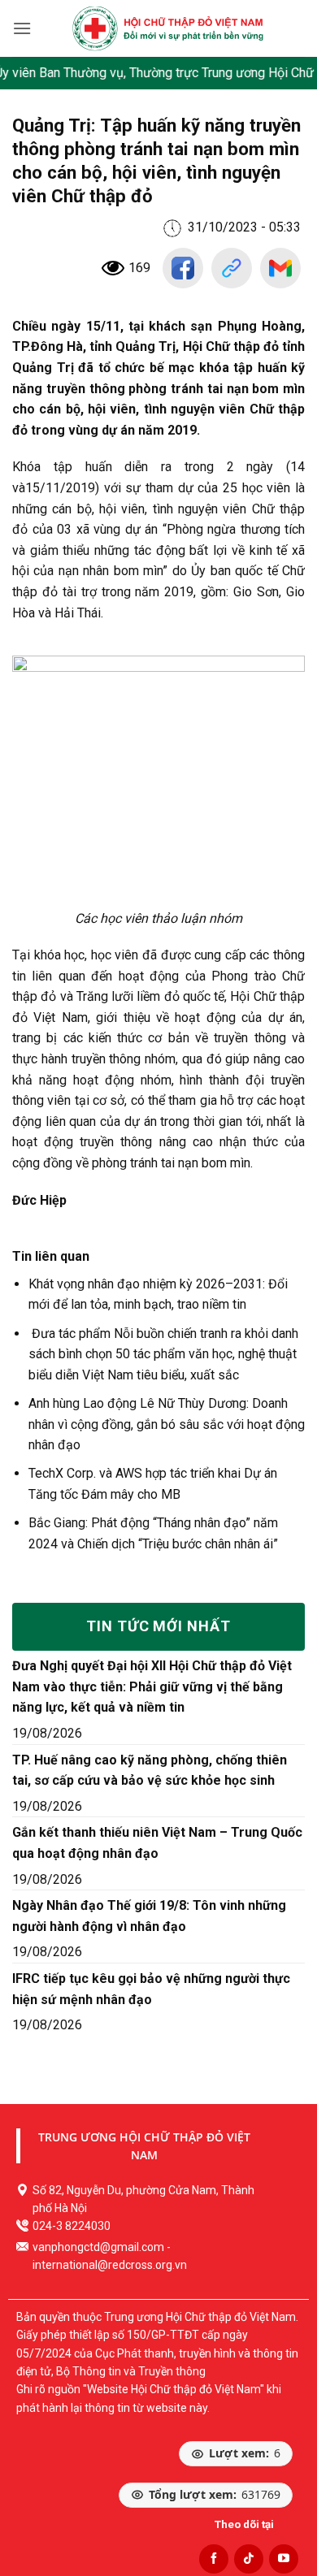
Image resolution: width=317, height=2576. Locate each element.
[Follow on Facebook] (214, 2559)
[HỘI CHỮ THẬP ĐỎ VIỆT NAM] (167, 28)
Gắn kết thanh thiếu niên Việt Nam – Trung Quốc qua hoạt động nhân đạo (157, 1843)
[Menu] (22, 28)
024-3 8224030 (72, 2226)
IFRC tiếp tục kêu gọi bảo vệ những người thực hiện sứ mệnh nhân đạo (151, 1989)
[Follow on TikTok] (249, 2559)
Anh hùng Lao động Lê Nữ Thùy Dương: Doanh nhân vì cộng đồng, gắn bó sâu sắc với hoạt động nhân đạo (167, 1424)
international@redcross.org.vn (110, 2265)
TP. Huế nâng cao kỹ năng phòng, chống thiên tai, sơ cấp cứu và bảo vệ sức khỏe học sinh (150, 1771)
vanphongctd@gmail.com (98, 2247)
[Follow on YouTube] (284, 2559)
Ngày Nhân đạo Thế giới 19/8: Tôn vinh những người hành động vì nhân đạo (149, 1916)
